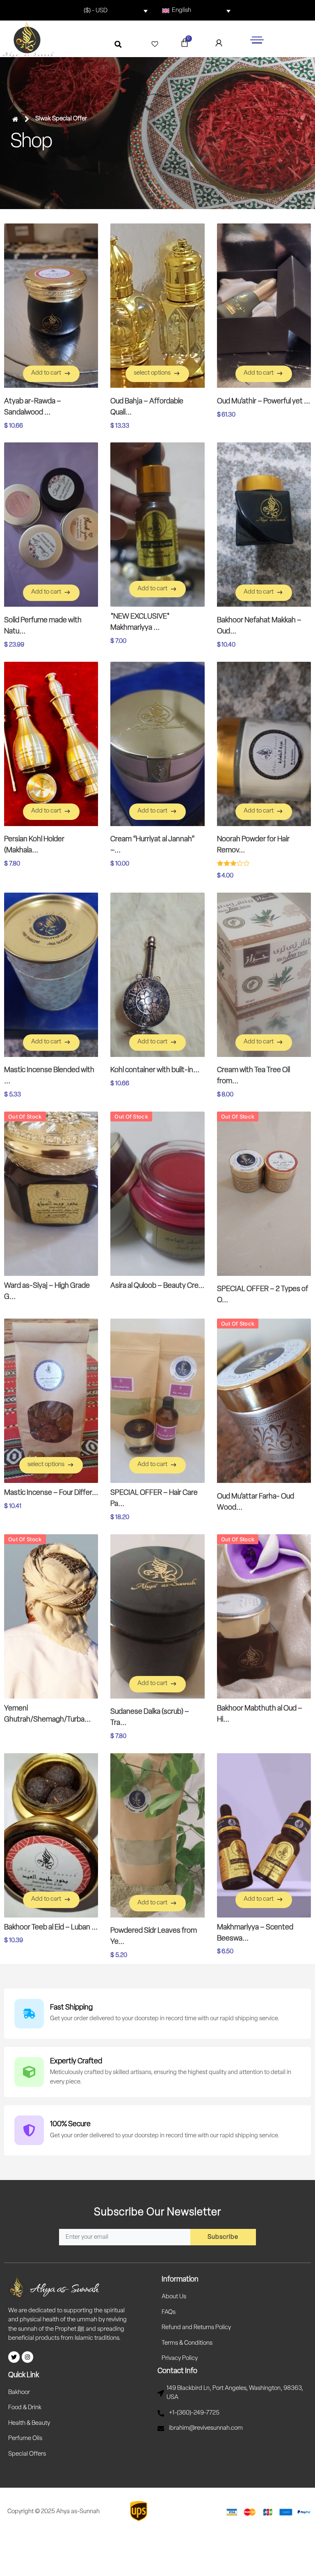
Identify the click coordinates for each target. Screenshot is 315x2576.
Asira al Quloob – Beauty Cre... (157, 1286)
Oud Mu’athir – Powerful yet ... (264, 402)
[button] (118, 44)
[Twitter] (14, 2357)
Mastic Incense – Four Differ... (51, 1493)
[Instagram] (27, 2357)
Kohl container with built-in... (155, 1070)
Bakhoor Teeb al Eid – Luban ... (51, 1928)
